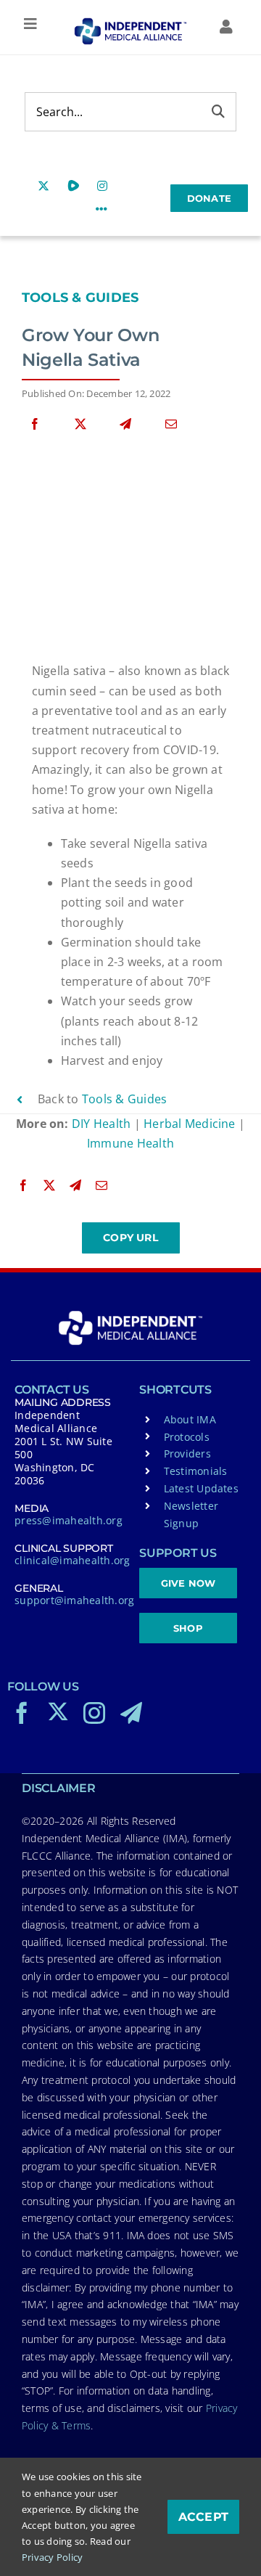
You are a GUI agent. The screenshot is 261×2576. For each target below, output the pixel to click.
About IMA (190, 1419)
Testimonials (196, 1471)
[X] (80, 424)
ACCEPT (203, 2517)
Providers (187, 1453)
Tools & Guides (80, 298)
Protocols (187, 1437)
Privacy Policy (52, 2557)
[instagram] (94, 1713)
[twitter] (58, 1712)
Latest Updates (201, 1488)
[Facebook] (35, 424)
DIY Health (101, 1124)
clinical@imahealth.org (72, 1560)
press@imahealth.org (69, 1520)
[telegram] (131, 1713)
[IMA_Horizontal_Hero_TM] (130, 23)
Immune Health (130, 1143)
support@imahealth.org (74, 1600)
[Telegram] (125, 424)
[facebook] (22, 1713)
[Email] (171, 424)
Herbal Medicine (190, 1124)
